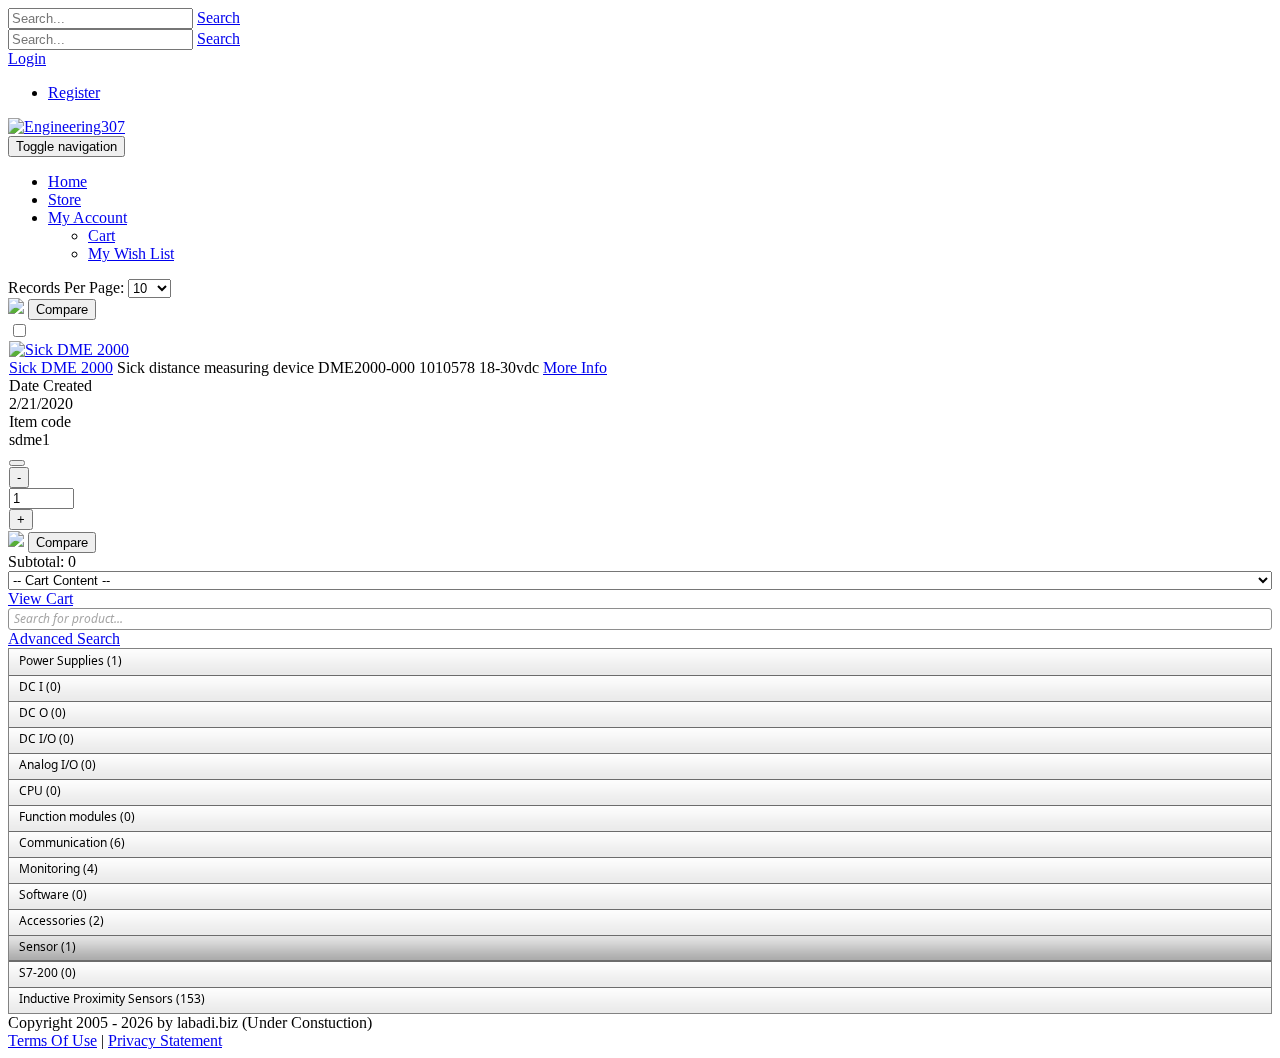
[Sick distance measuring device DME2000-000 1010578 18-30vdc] (69, 349)
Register (74, 92)
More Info (575, 367)
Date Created (50, 385)
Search (218, 17)
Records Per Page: (66, 287)
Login (27, 58)
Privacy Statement (165, 1040)
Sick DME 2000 (61, 367)
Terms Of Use (52, 1040)
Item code (40, 421)
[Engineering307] (66, 126)
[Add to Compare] (17, 463)
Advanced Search (64, 638)
